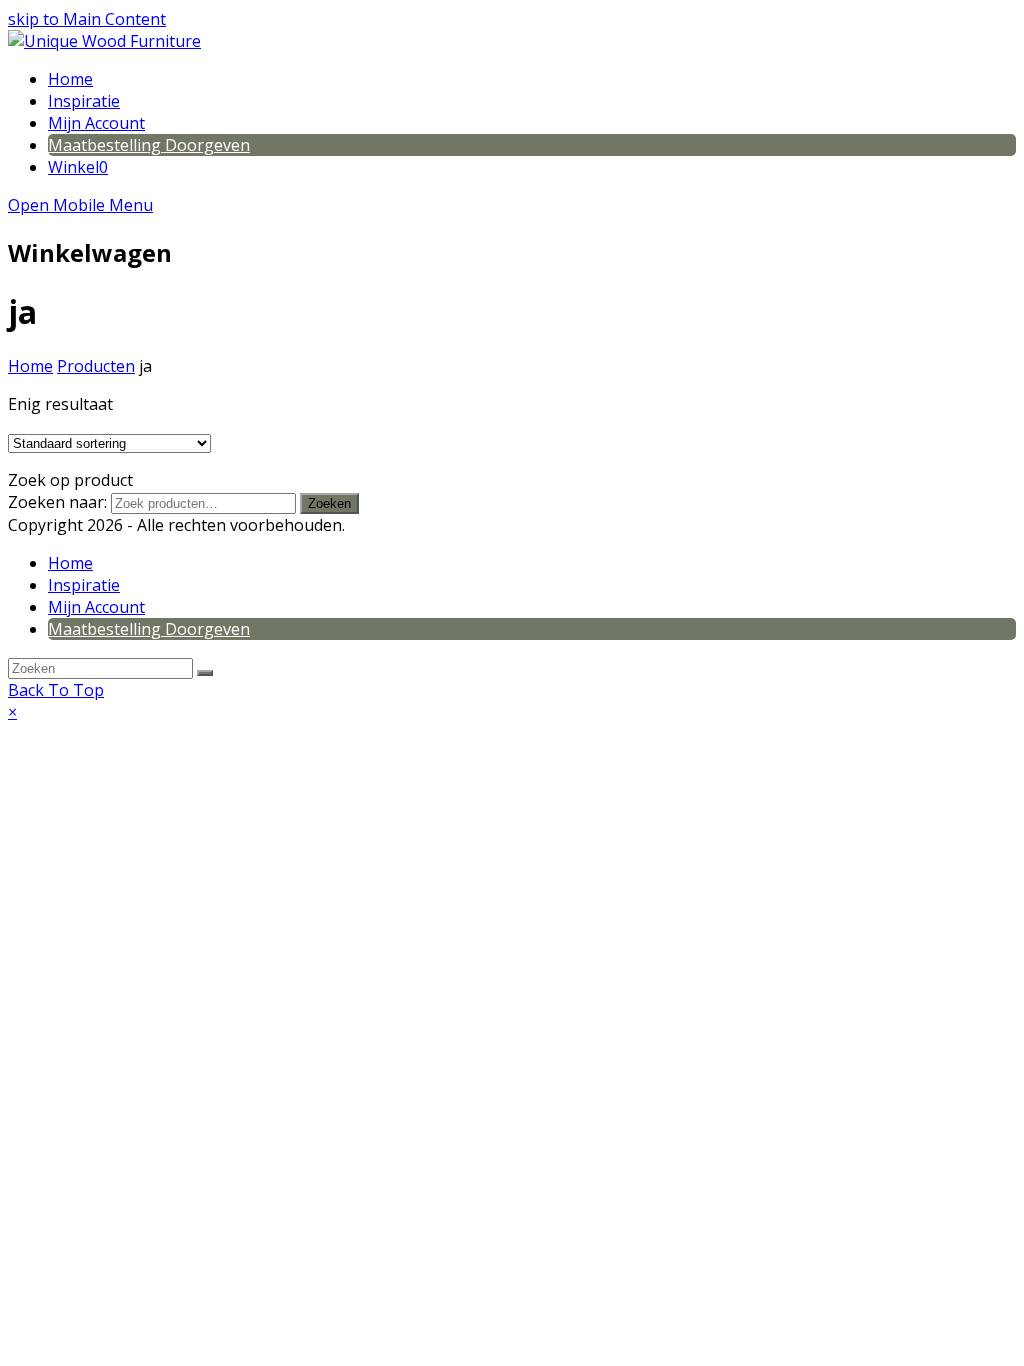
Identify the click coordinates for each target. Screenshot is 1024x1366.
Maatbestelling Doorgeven (149, 629)
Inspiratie (84, 585)
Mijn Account (96, 607)
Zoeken (329, 503)
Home (70, 563)
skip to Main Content (87, 19)
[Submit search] (205, 673)
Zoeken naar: (57, 502)
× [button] (12, 712)
